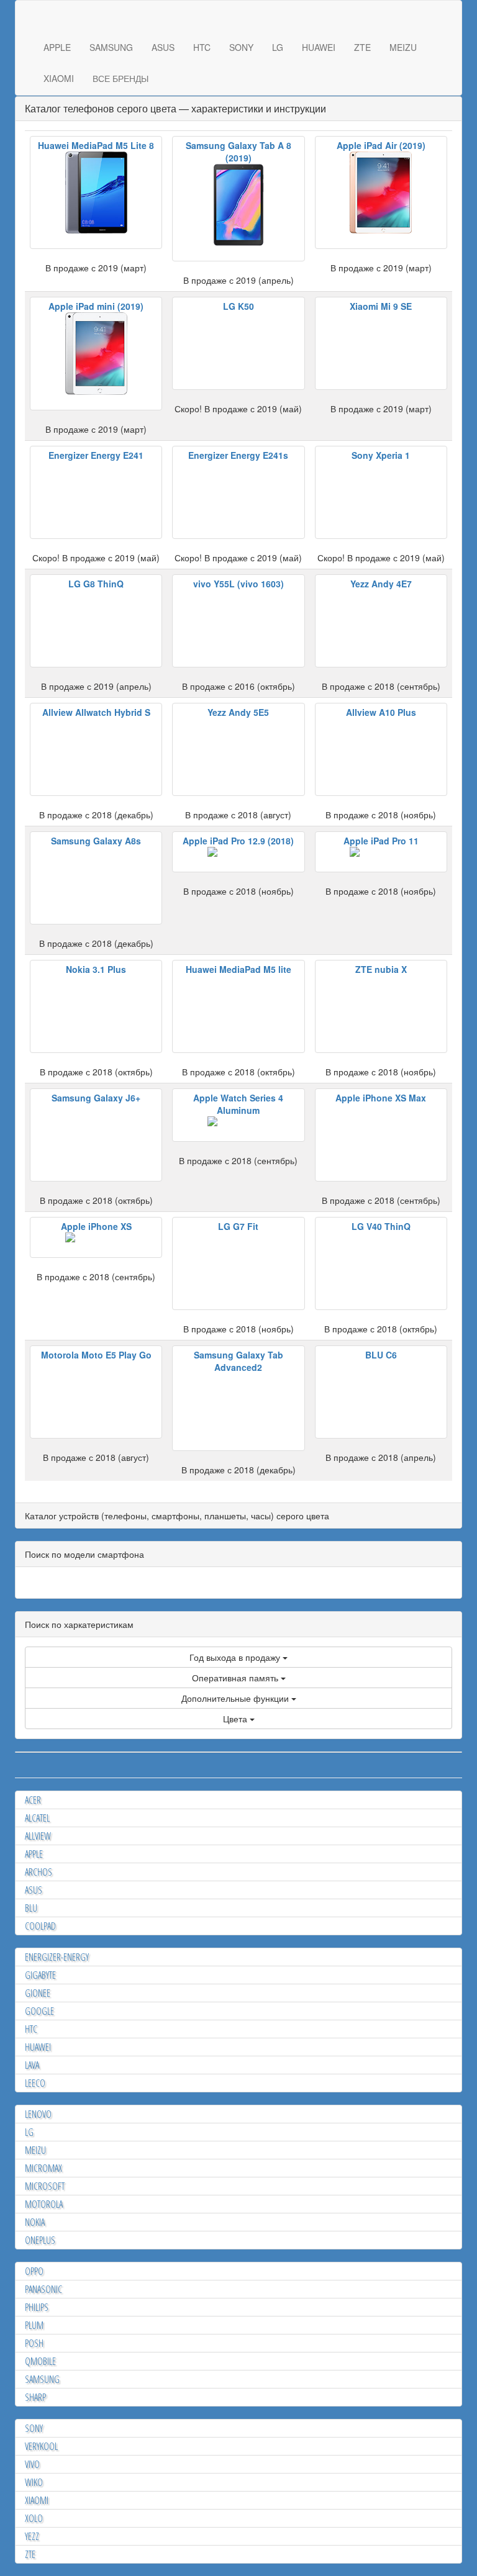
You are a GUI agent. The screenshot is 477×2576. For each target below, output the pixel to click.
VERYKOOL (41, 2446)
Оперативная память (236, 1678)
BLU (31, 1908)
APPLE (57, 47)
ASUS (163, 47)
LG (278, 47)
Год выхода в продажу (236, 1657)
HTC (202, 47)
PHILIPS (37, 2307)
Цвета (236, 1719)
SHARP (35, 2397)
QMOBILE (40, 2361)
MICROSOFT (45, 2186)
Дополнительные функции (236, 1698)
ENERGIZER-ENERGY (57, 1957)
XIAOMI (59, 78)
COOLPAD (40, 1926)
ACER (33, 1800)
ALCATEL (37, 1818)
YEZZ (32, 2536)
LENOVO (38, 2114)
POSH (34, 2343)
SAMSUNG (111, 47)
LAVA (32, 2065)
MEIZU (403, 47)
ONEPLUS (40, 2240)
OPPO (34, 2271)
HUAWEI (319, 47)
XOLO (34, 2518)
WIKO (34, 2482)
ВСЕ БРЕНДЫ (120, 78)
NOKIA (35, 2222)
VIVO (32, 2464)
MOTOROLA (44, 2204)
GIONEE (38, 1993)
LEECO (35, 2083)
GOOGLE (39, 2011)
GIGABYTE (40, 1975)
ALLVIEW (38, 1836)
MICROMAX (43, 2168)
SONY (241, 47)
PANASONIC (43, 2289)
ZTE (362, 47)
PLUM (34, 2325)
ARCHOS (39, 1872)
